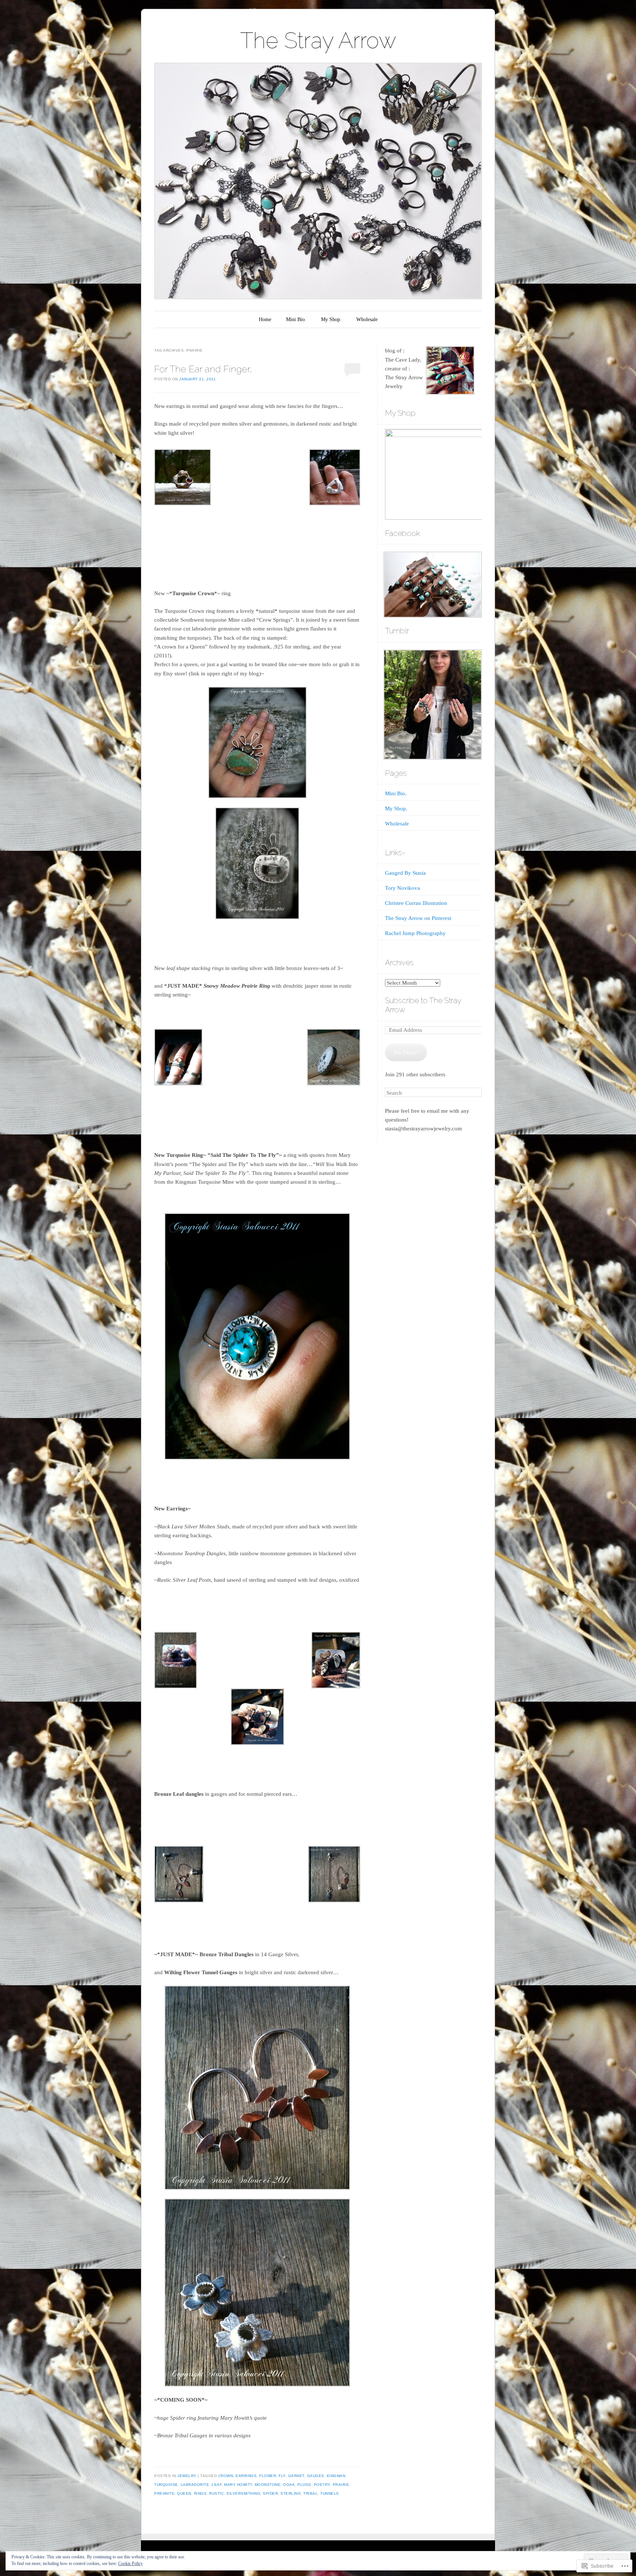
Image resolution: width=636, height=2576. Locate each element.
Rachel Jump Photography (415, 933)
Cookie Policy (130, 2563)
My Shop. (331, 319)
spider (270, 2493)
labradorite (195, 2485)
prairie (341, 2485)
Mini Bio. (296, 319)
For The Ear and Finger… (203, 369)
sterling (291, 2493)
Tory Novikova (402, 888)
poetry (322, 2485)
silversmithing (243, 2493)
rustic (216, 2493)
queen (184, 2493)
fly (282, 2476)
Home (265, 319)
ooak (289, 2485)
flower (268, 2476)
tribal (310, 2493)
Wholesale (367, 319)
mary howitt (238, 2485)
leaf (217, 2485)
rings (200, 2493)
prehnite (164, 2493)
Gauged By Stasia (405, 873)
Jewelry (187, 2476)
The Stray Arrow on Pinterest (418, 918)
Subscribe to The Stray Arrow (423, 1005)
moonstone (268, 2485)
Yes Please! (406, 1052)
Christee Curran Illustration (416, 903)
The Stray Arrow (318, 40)
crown (226, 2476)
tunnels (330, 2493)
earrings (246, 2476)
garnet (296, 2476)
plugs (304, 2485)
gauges (316, 2476)
